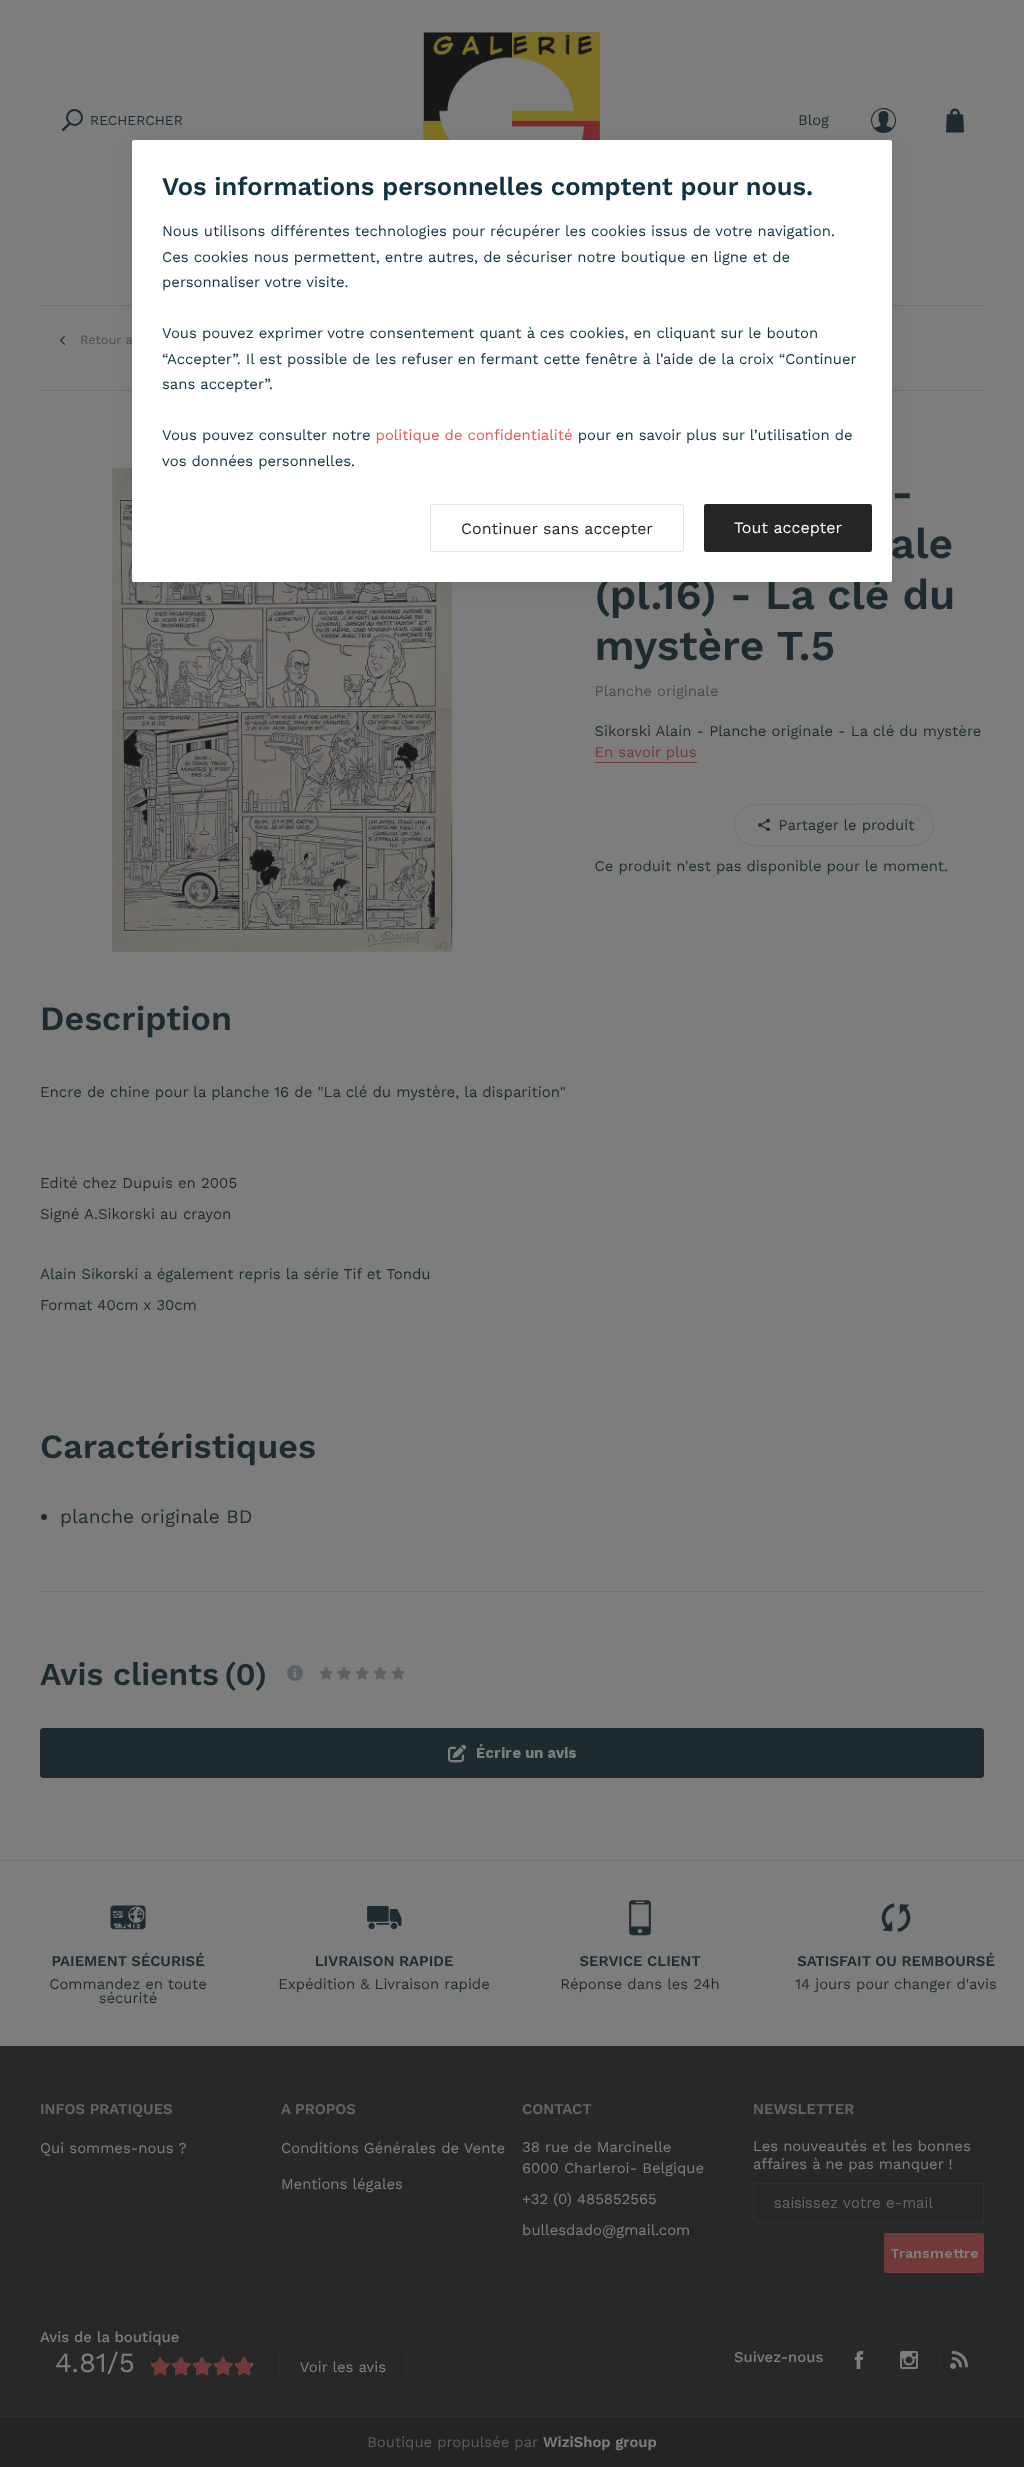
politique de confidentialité (474, 435)
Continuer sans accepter (557, 528)
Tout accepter (788, 527)
